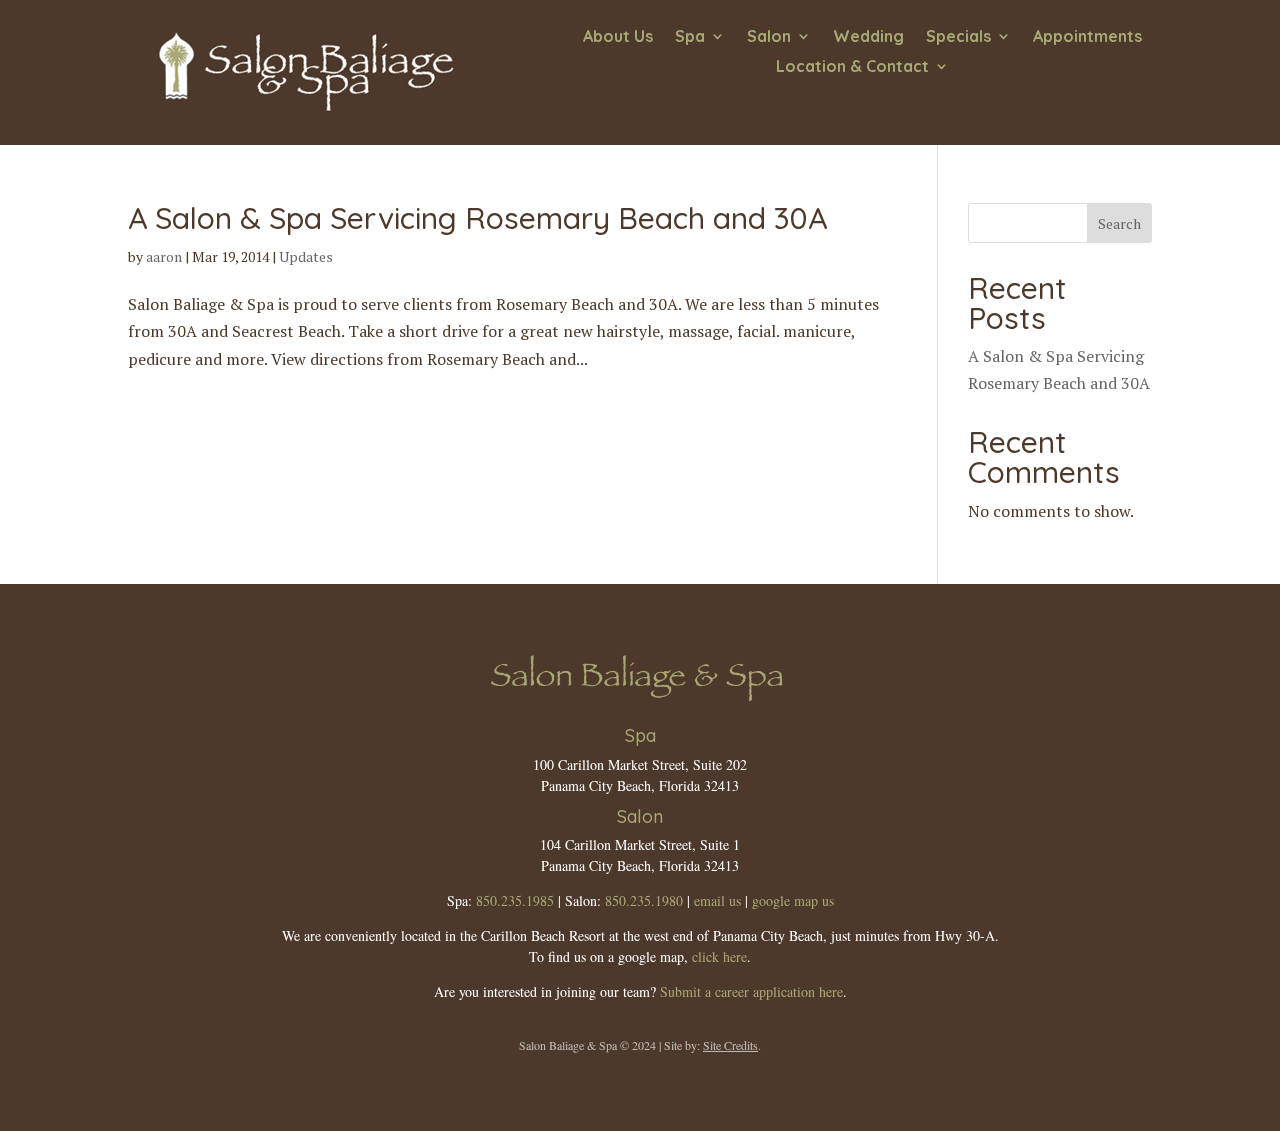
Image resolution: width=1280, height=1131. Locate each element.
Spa (690, 37)
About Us (618, 37)
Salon (769, 37)
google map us (793, 900)
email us (717, 900)
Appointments (1087, 37)
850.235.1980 (644, 900)
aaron (164, 256)
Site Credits (730, 1045)
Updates (306, 256)
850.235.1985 (515, 900)
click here (719, 956)
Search (1119, 223)
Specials (958, 37)
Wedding (868, 37)
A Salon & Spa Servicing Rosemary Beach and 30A (477, 218)
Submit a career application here (751, 991)
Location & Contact (852, 67)
